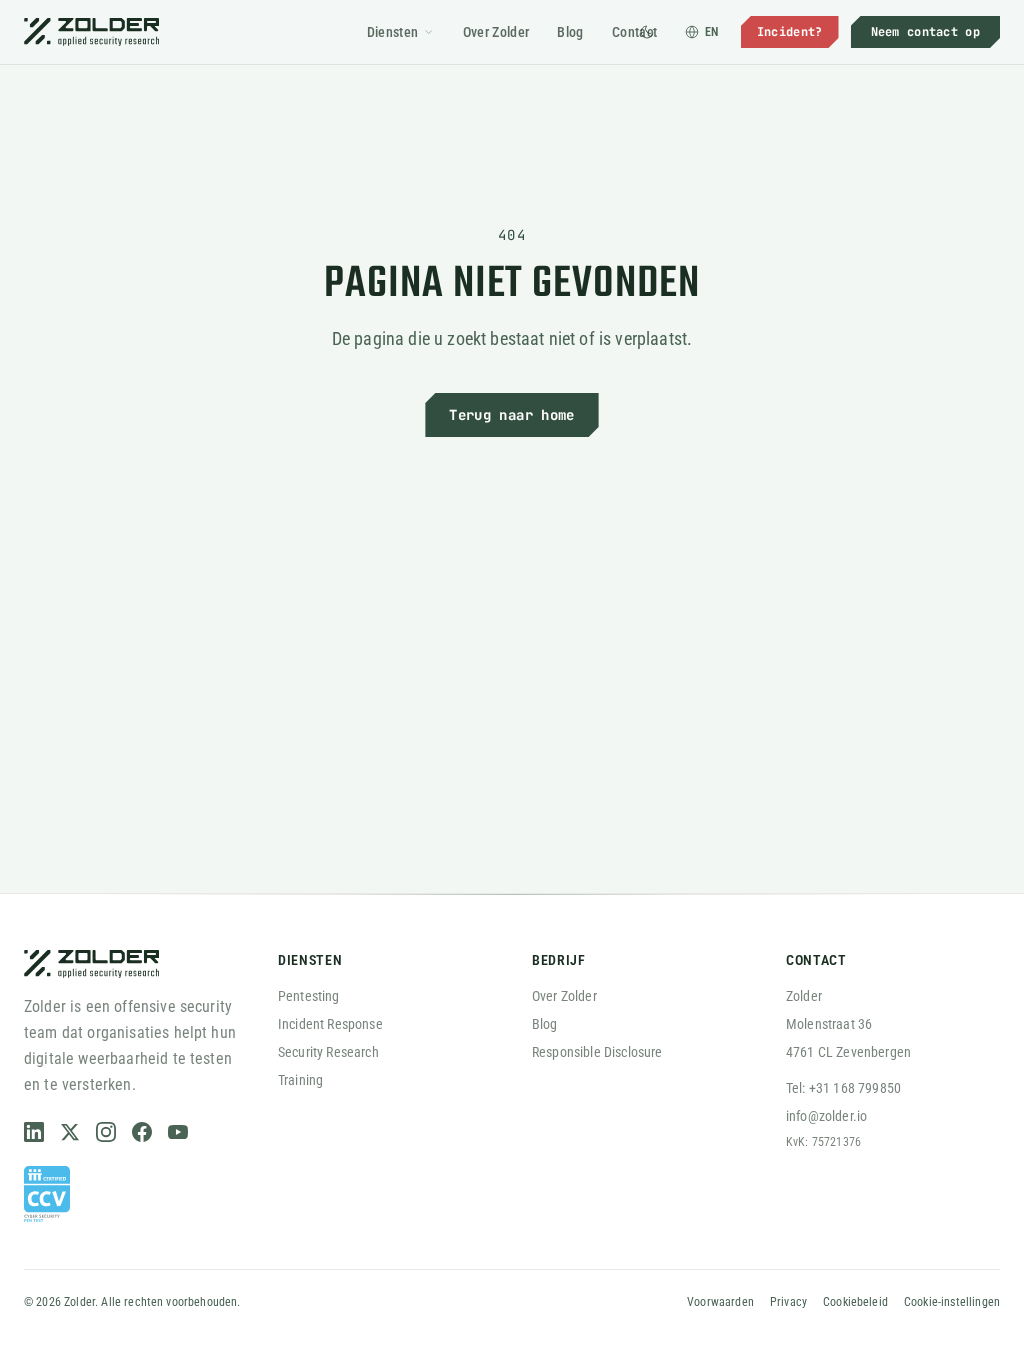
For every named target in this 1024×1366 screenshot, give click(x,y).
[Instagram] (106, 1132)
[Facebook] (142, 1132)
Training (300, 1080)
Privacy (788, 1302)
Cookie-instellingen (952, 1302)
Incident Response (330, 1024)
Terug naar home (511, 415)
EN (712, 32)
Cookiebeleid (855, 1302)
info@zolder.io (826, 1116)
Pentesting (309, 996)
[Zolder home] (91, 32)
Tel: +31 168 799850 (843, 1088)
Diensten (393, 32)
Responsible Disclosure (597, 1052)
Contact (634, 32)
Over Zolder (496, 32)
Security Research (328, 1052)
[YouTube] (178, 1132)
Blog (570, 32)
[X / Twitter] (70, 1132)
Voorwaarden (720, 1302)
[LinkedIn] (34, 1132)
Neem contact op (926, 32)
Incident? (790, 32)
